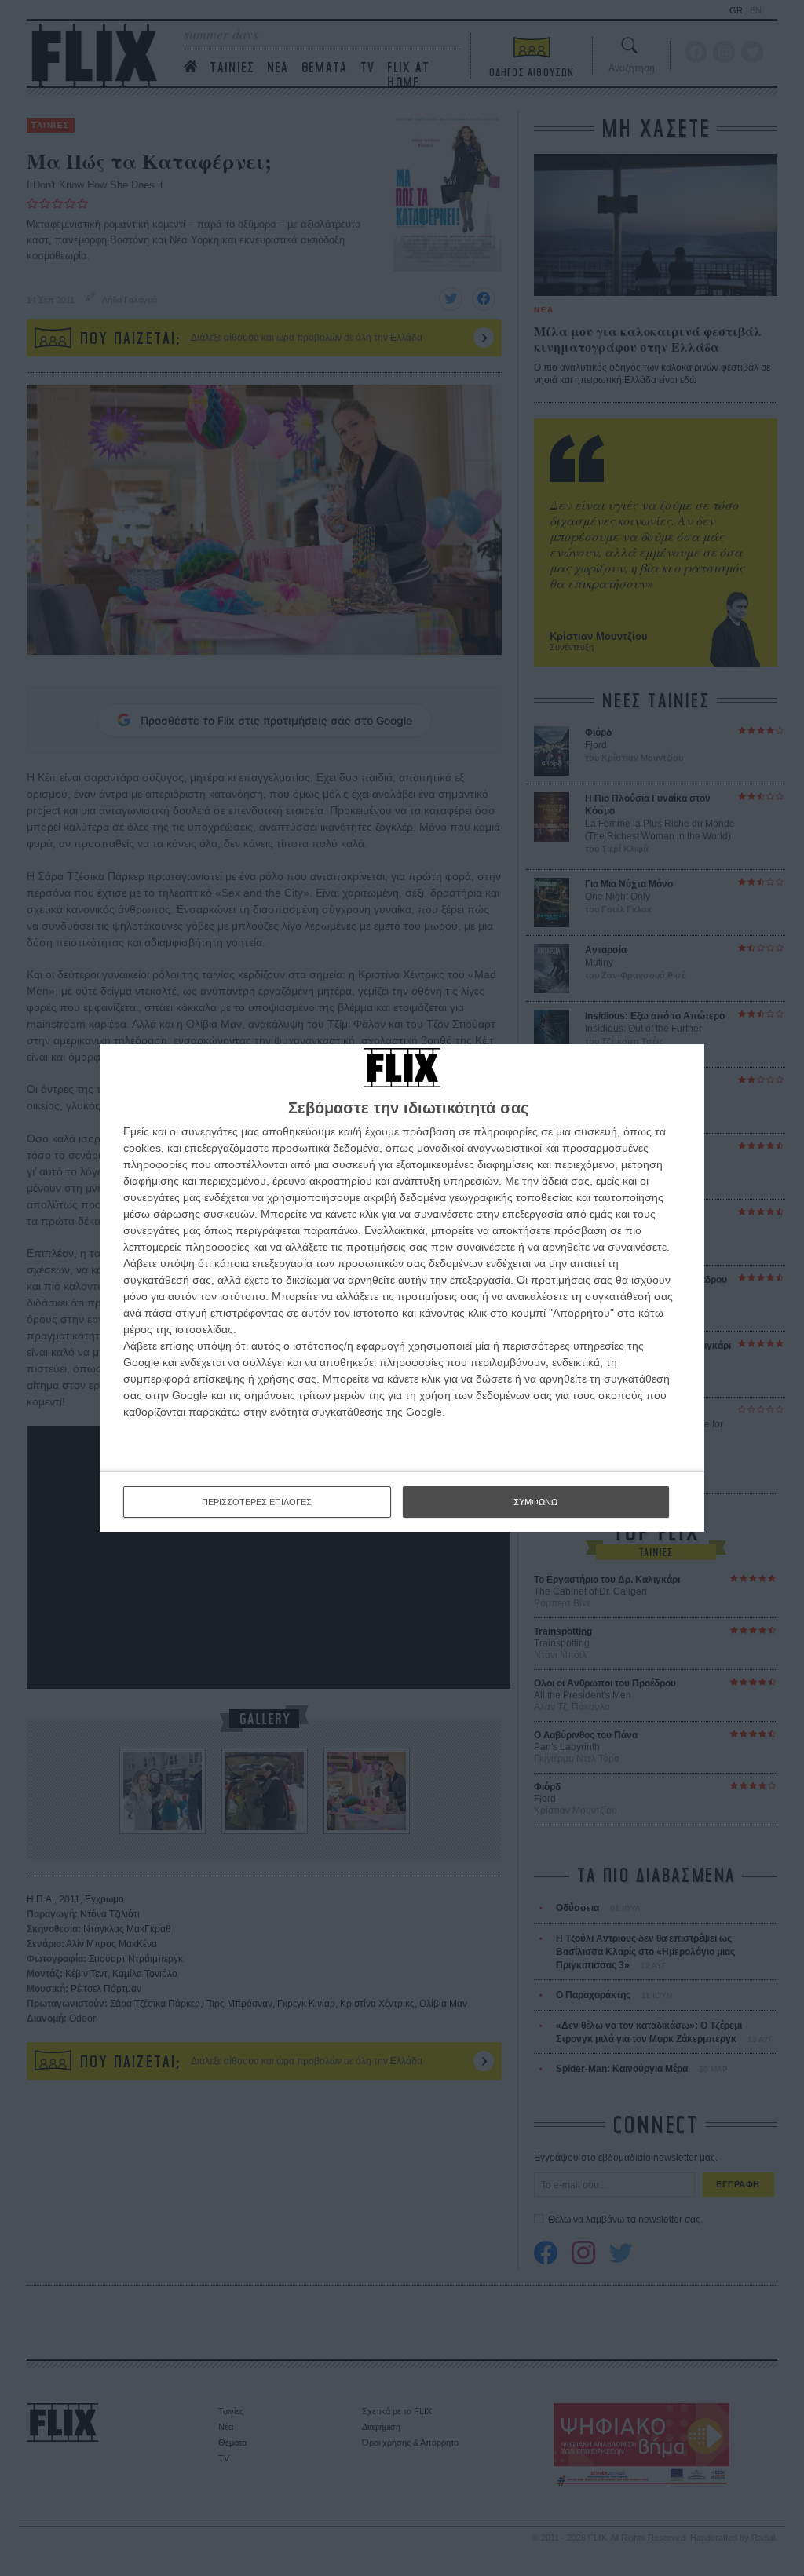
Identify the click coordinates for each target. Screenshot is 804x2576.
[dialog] (402, 1288)
